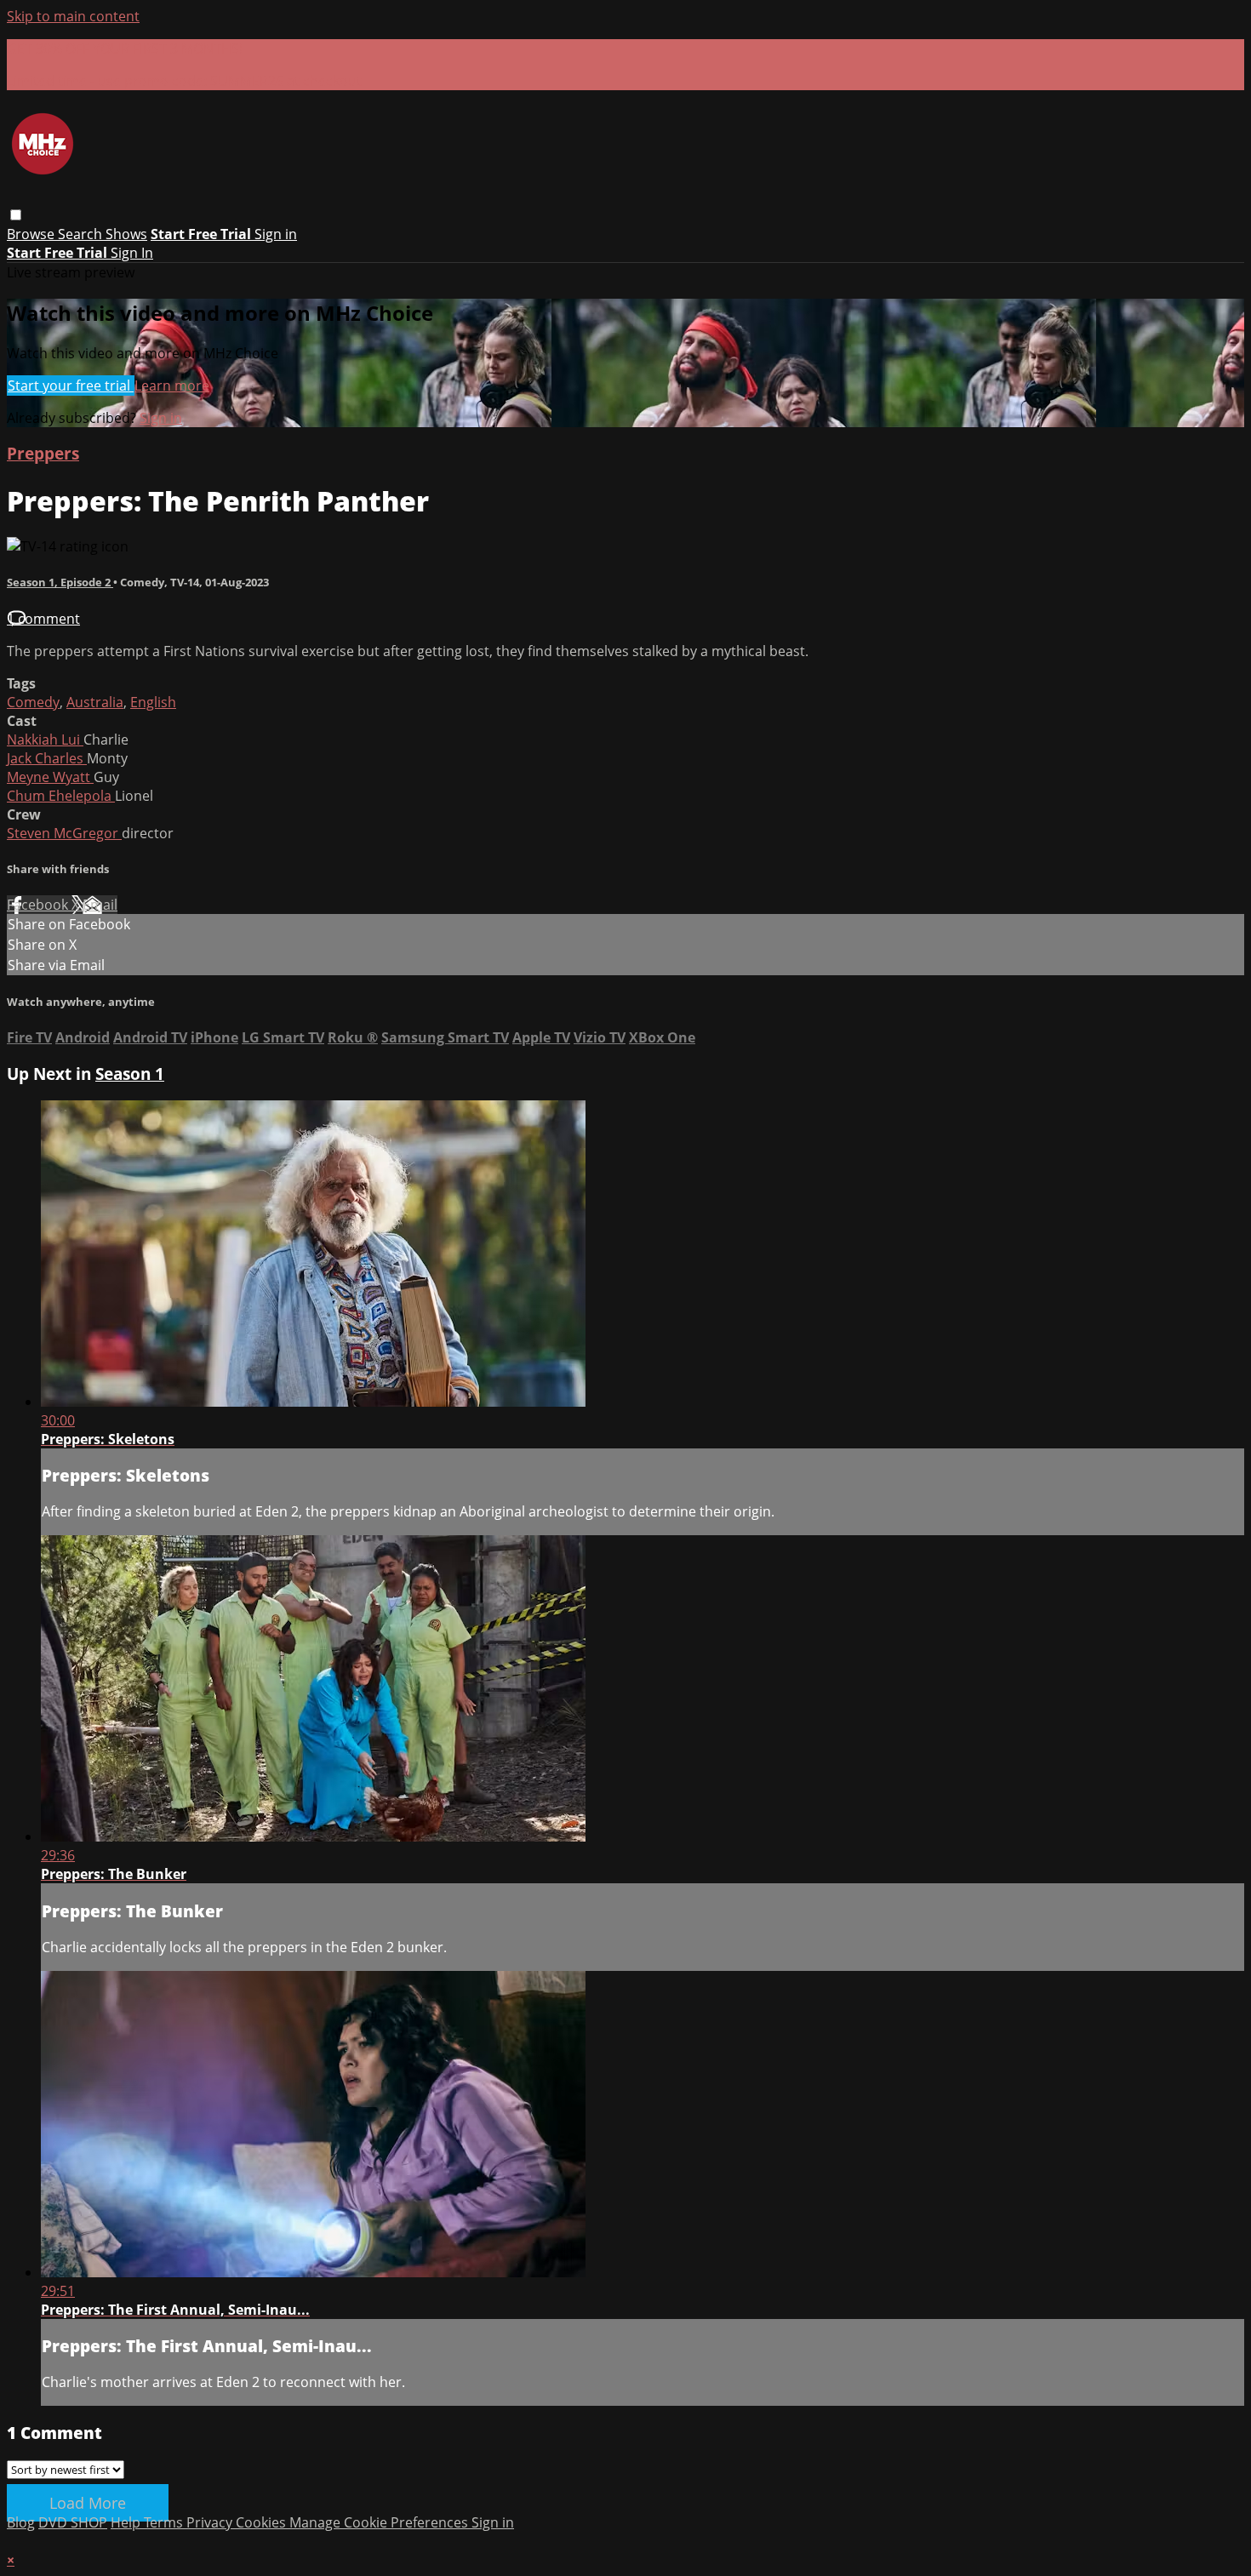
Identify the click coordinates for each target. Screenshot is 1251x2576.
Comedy (33, 702)
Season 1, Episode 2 (60, 582)
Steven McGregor (64, 833)
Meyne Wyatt (50, 777)
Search (82, 234)
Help (127, 2522)
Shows (126, 234)
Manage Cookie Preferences (380, 2522)
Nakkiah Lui (45, 740)
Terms (165, 2522)
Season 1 (130, 1074)
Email (100, 905)
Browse (32, 234)
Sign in (276, 234)
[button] (16, 215)
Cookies (263, 2522)
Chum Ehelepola (61, 796)
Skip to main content (73, 16)
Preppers (43, 453)
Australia (95, 702)
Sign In (132, 253)
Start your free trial (71, 386)
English (153, 702)
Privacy (211, 2522)
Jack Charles (47, 758)
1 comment (43, 619)
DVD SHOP (73, 2522)
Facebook (39, 905)
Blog (21, 2522)
